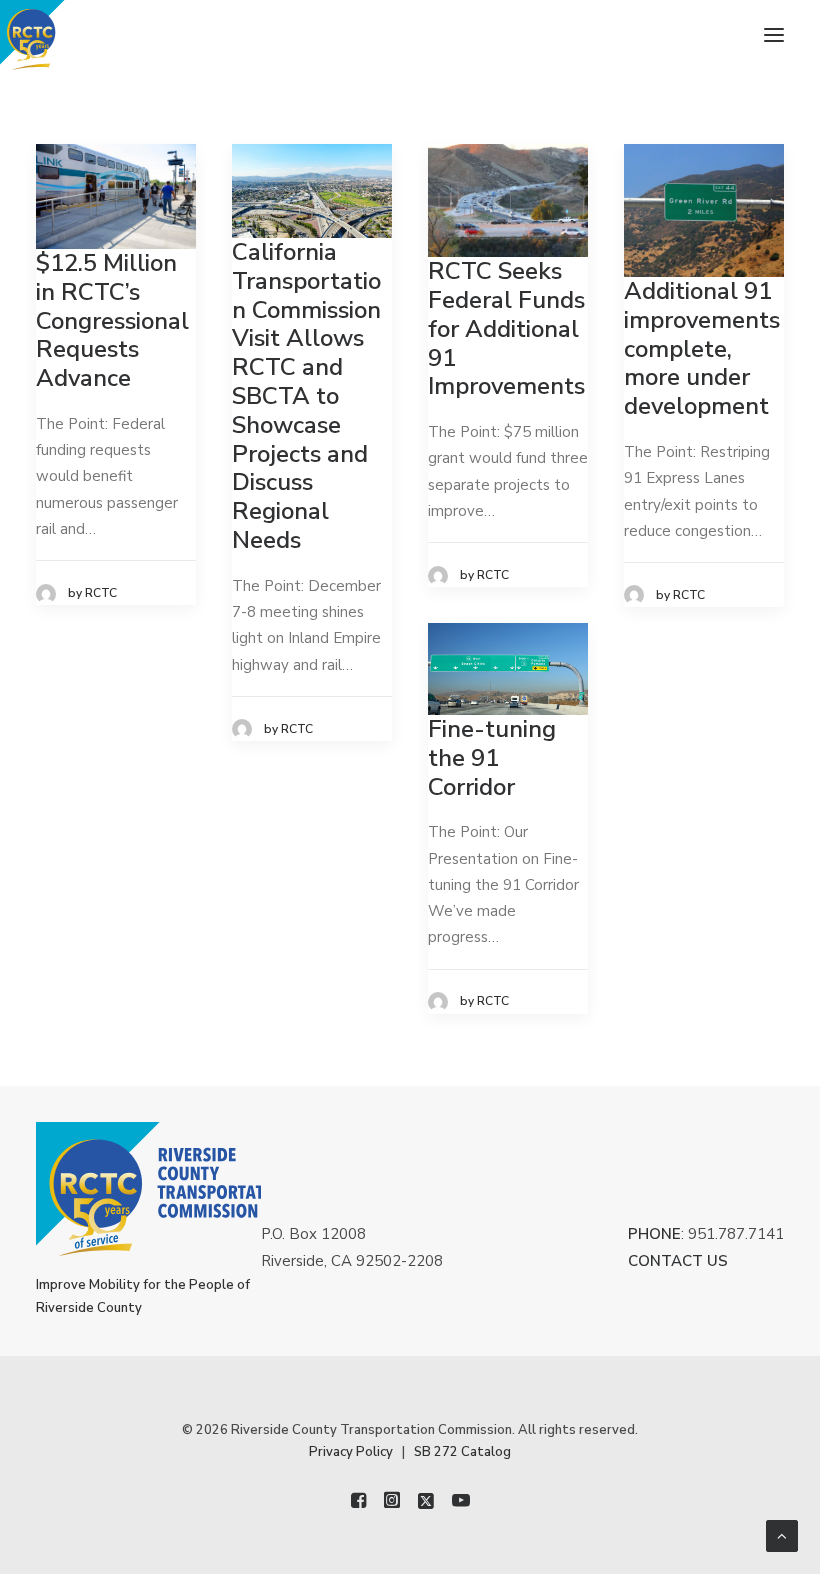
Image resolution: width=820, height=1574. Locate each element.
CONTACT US (678, 1261)
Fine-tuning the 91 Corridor (492, 758)
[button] (774, 35)
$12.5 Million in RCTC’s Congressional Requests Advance (112, 320)
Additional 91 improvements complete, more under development (702, 348)
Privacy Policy (351, 1452)
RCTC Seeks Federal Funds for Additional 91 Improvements (506, 328)
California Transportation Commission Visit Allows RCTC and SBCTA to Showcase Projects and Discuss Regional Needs (306, 396)
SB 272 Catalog (462, 1452)
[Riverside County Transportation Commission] (66, 35)
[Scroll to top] (782, 1535)
